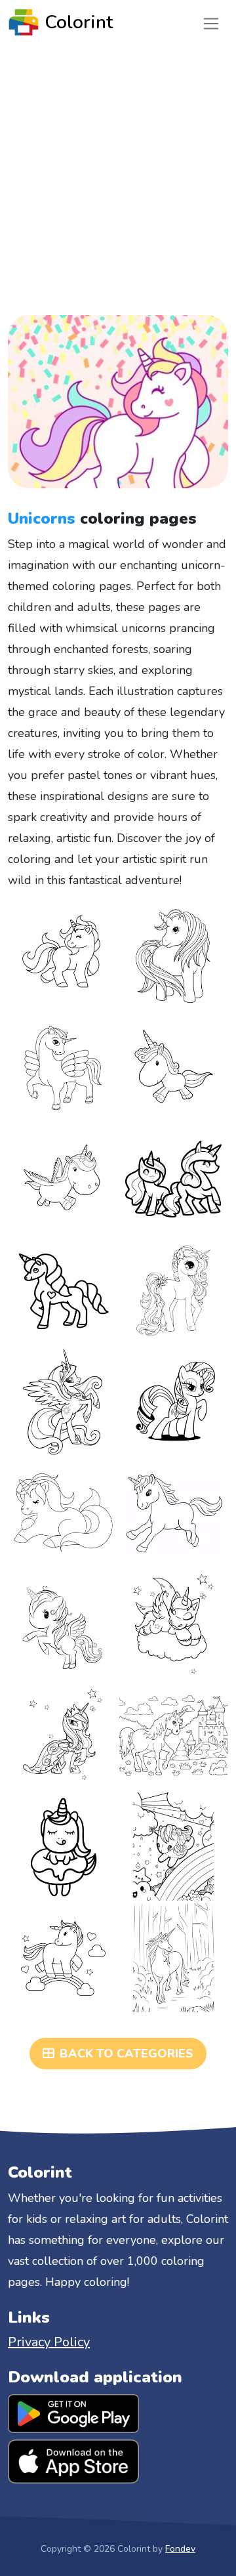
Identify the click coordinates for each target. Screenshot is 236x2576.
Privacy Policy (49, 2342)
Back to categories (127, 2054)
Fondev (180, 2549)
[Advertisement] (118, 169)
